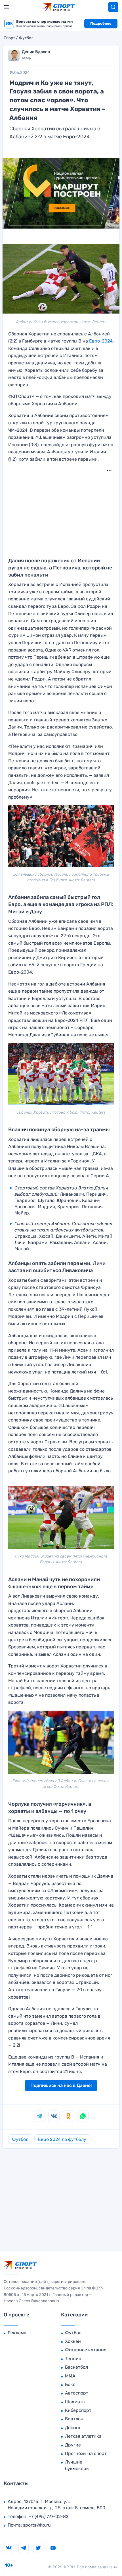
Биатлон (74, 2419)
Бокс (70, 2384)
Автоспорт (77, 2393)
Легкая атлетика (83, 2436)
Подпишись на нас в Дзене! (61, 2085)
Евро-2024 (101, 341)
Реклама (17, 2333)
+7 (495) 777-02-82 (49, 2516)
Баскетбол (76, 2367)
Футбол (26, 38)
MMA (70, 2376)
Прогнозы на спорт (86, 2453)
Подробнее (101, 23)
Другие (73, 2445)
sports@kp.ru (37, 2525)
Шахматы (75, 2402)
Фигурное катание (86, 2350)
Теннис (73, 2359)
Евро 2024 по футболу (62, 2139)
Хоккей (73, 2341)
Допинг (73, 2428)
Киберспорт (78, 2410)
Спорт (9, 38)
